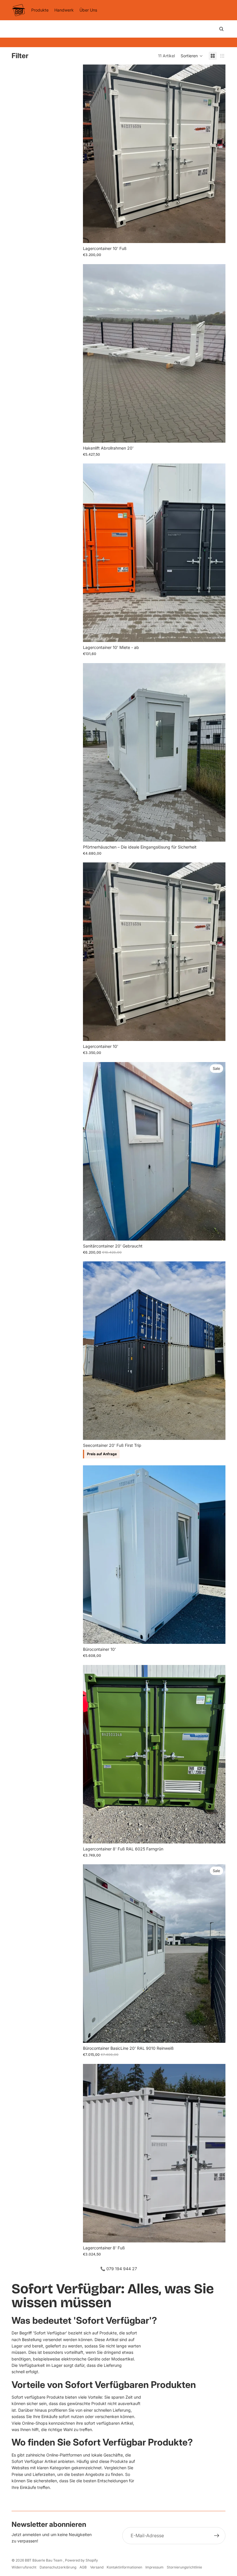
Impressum (154, 2567)
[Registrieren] (217, 2536)
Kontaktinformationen (124, 2567)
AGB (83, 2567)
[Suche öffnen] (221, 29)
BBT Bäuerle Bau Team (44, 2560)
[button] (192, 56)
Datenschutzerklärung (58, 2567)
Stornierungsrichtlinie (184, 2567)
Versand (97, 2567)
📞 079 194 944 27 (119, 2269)
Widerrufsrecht (24, 2567)
